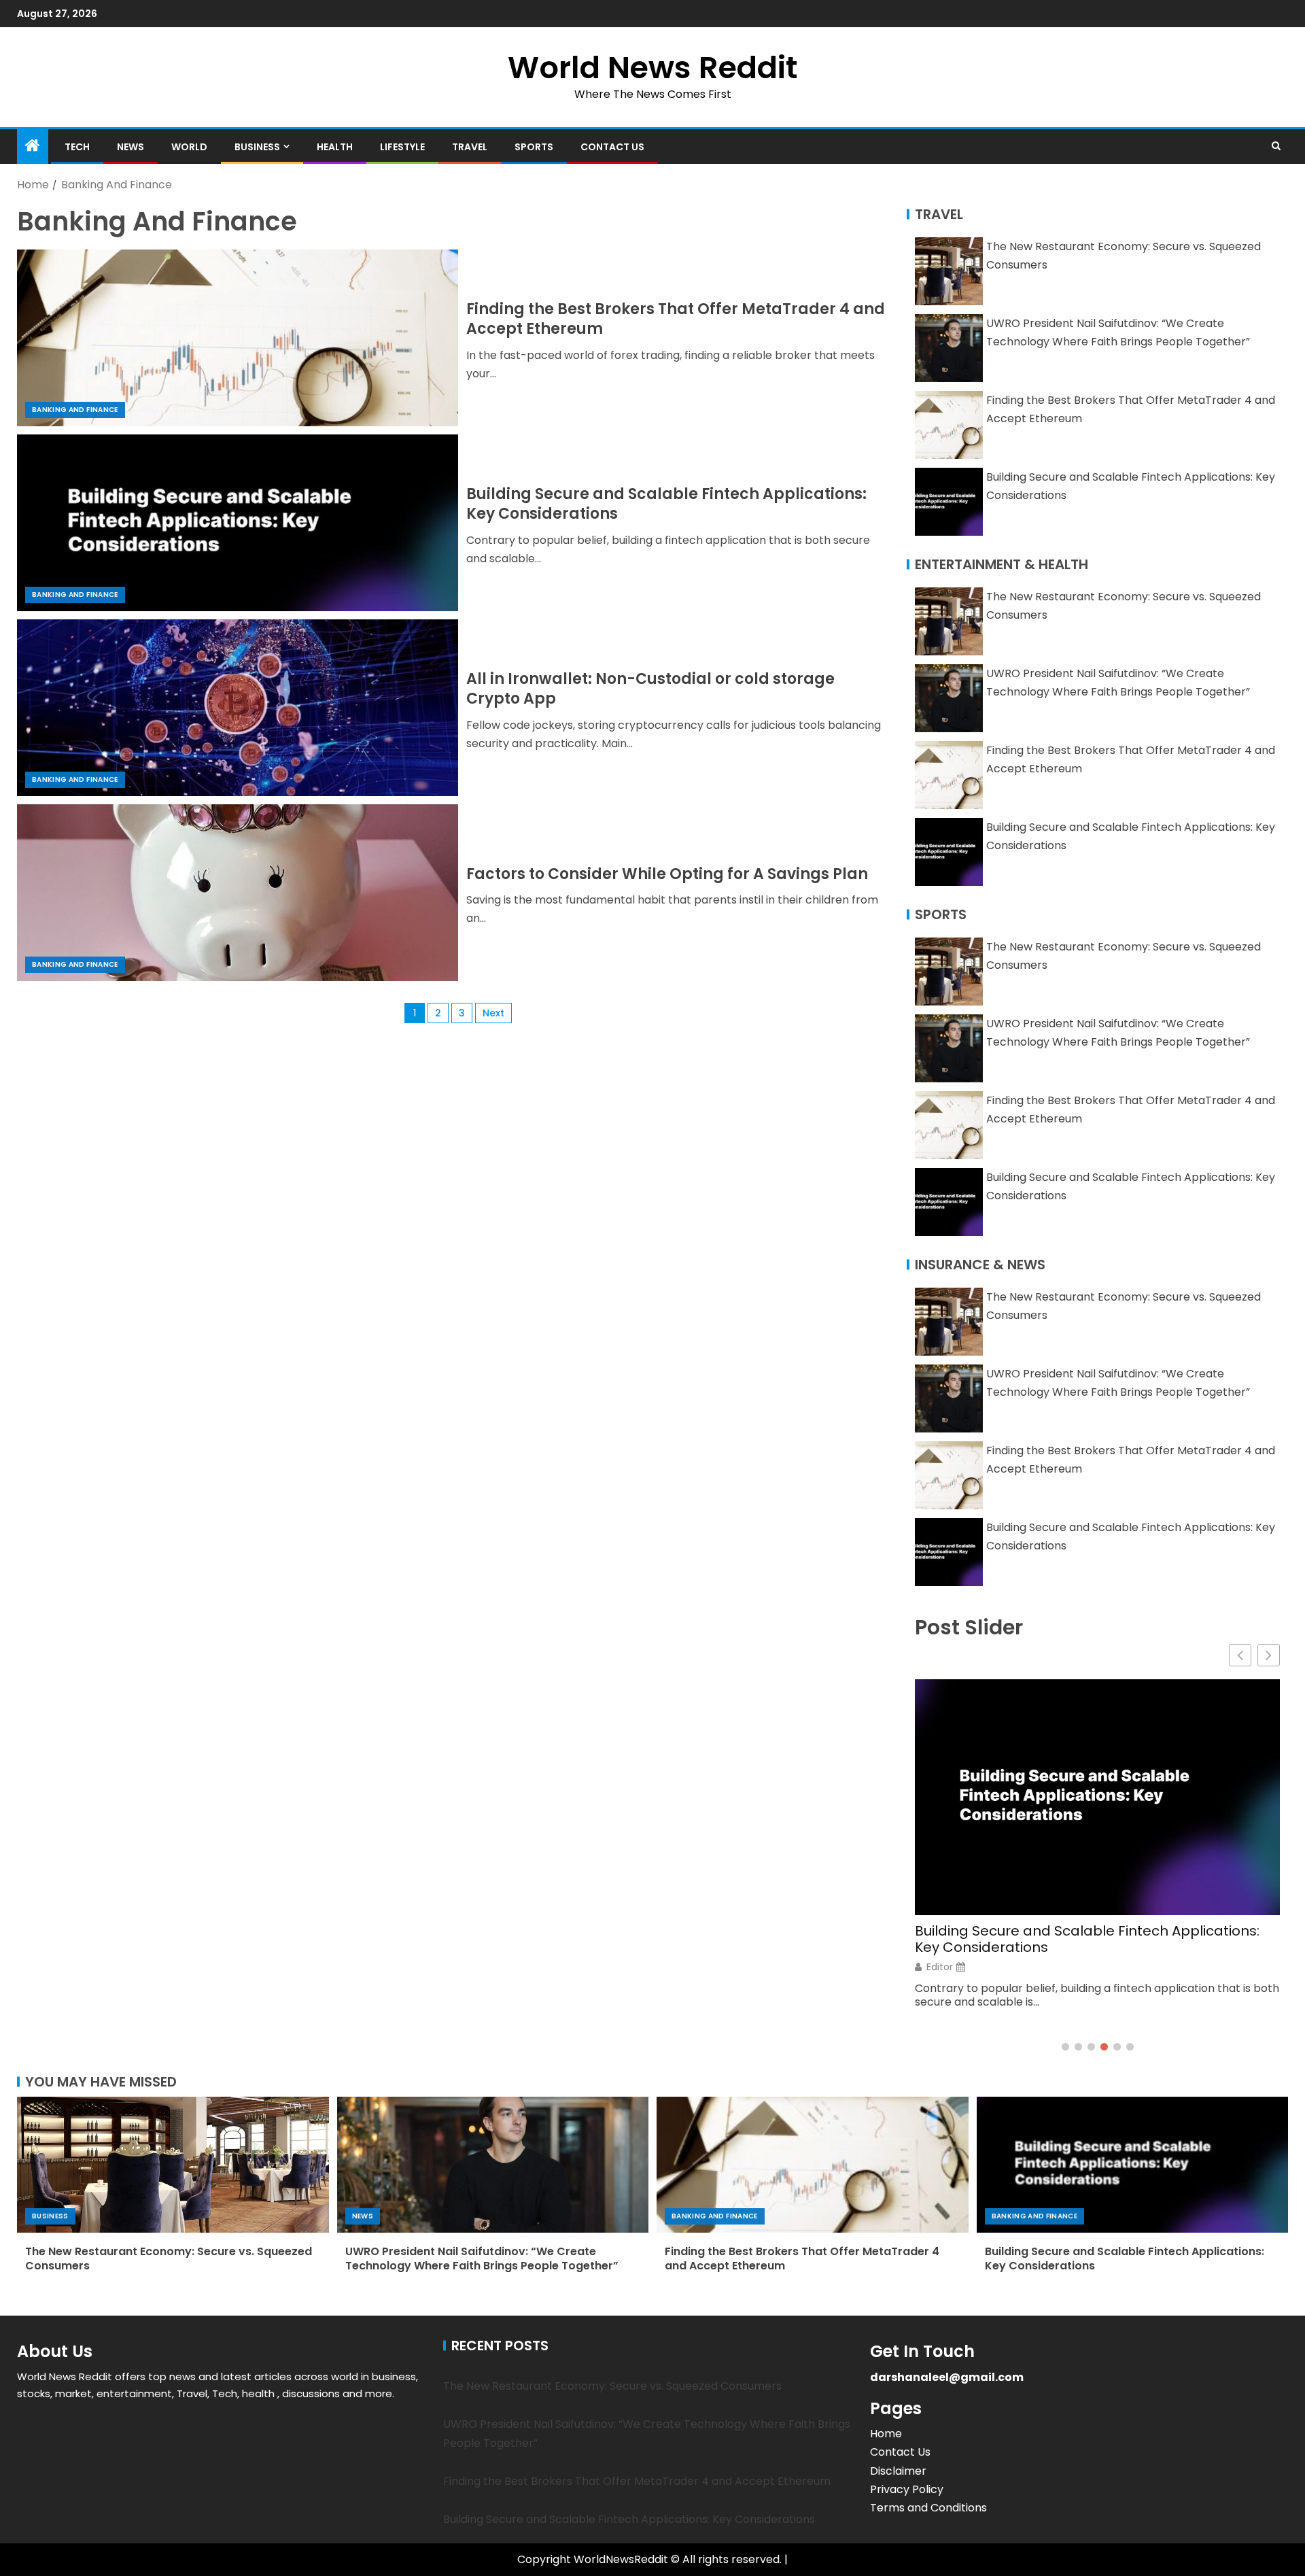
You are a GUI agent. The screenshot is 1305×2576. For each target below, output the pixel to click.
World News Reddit (652, 68)
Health (335, 147)
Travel (470, 147)
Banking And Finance (75, 410)
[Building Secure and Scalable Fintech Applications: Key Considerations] (238, 523)
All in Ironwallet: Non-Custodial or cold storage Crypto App (650, 689)
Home (886, 2434)
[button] (1269, 1655)
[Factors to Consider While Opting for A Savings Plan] (238, 893)
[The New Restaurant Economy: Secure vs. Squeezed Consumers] (173, 2165)
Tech (77, 147)
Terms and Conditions (928, 2508)
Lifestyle (402, 147)
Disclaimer (898, 2471)
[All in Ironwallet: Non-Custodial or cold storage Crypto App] (238, 708)
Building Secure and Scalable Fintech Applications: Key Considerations (666, 504)
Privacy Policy (907, 2489)
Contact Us (612, 147)
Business (257, 147)
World (189, 147)
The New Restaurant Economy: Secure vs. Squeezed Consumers (169, 2259)
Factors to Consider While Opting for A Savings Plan (667, 874)
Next (493, 1013)
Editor (940, 1967)
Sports (534, 147)
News (130, 147)
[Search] (1276, 146)
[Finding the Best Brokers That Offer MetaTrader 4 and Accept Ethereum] (238, 338)
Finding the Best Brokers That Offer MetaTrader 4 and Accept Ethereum (676, 319)
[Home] (33, 147)
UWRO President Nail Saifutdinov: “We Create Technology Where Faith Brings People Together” (482, 2259)
